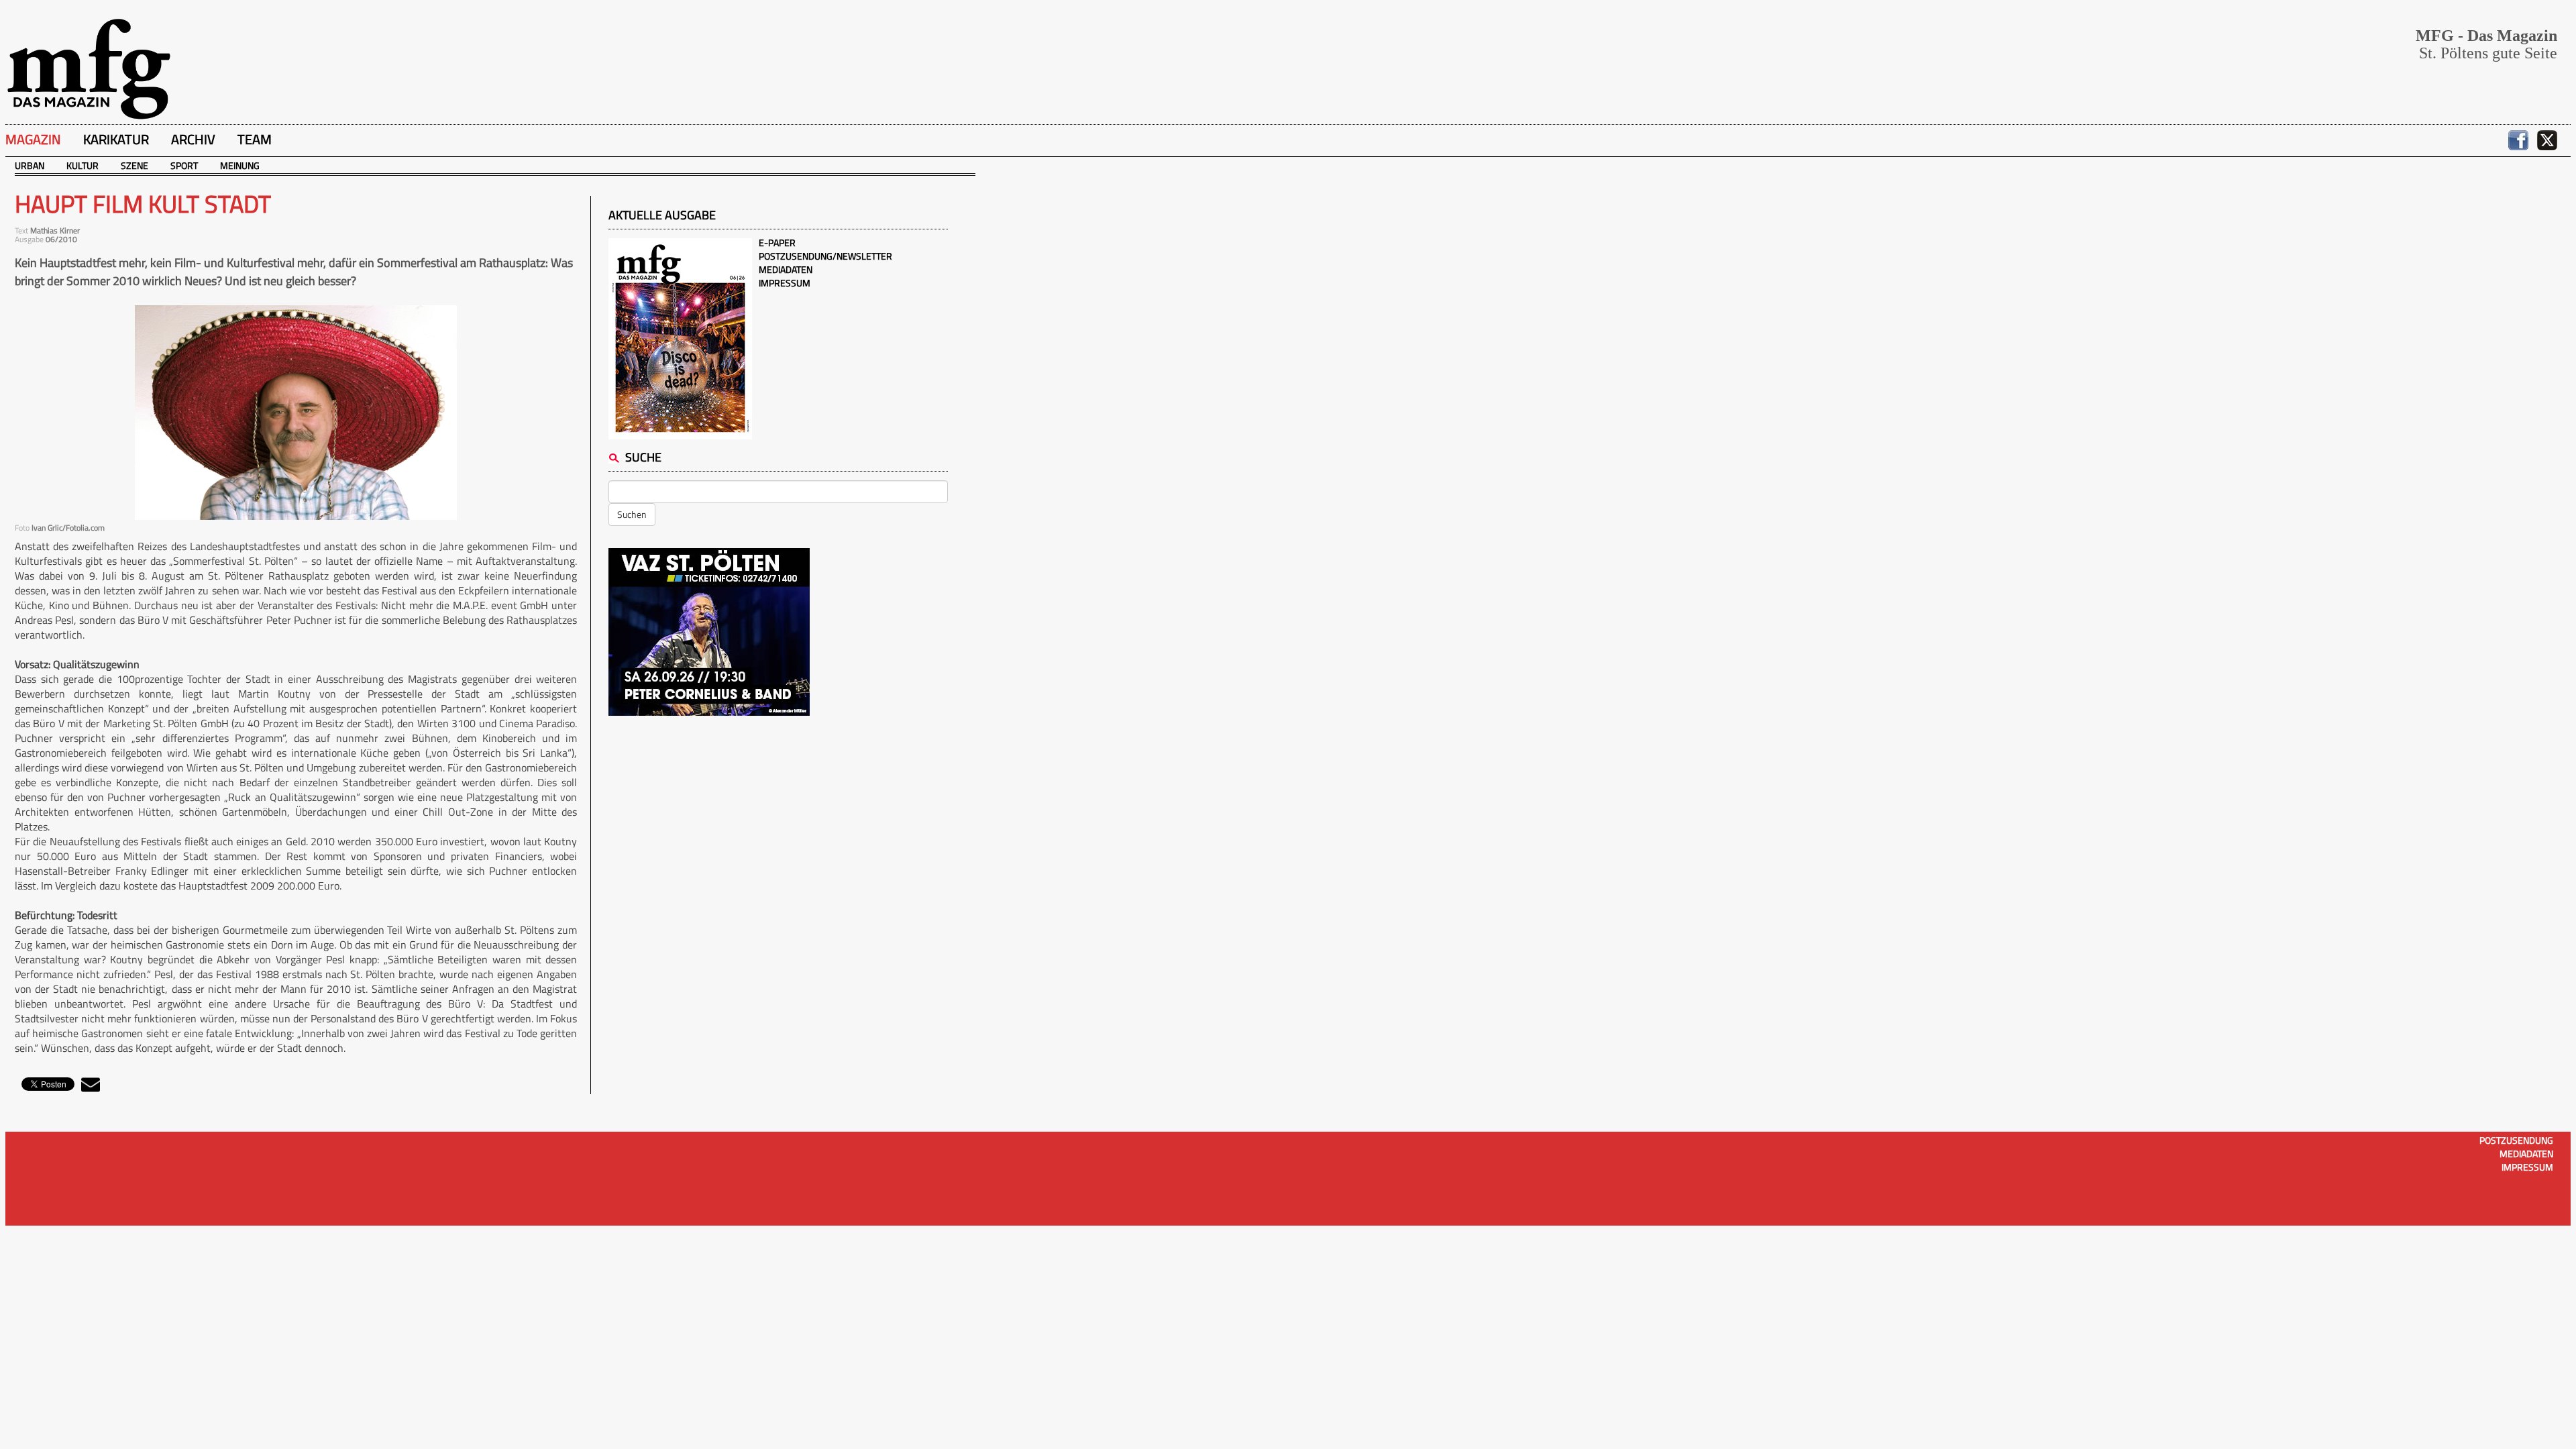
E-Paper (777, 243)
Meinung (240, 165)
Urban (30, 165)
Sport (184, 165)
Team (255, 139)
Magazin (33, 139)
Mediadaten (786, 269)
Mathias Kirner (55, 230)
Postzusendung (2516, 1140)
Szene (135, 165)
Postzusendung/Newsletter (825, 256)
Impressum (785, 283)
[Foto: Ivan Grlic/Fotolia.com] (296, 413)
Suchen (632, 514)
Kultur (83, 165)
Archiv (193, 139)
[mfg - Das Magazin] (89, 68)
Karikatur (116, 139)
